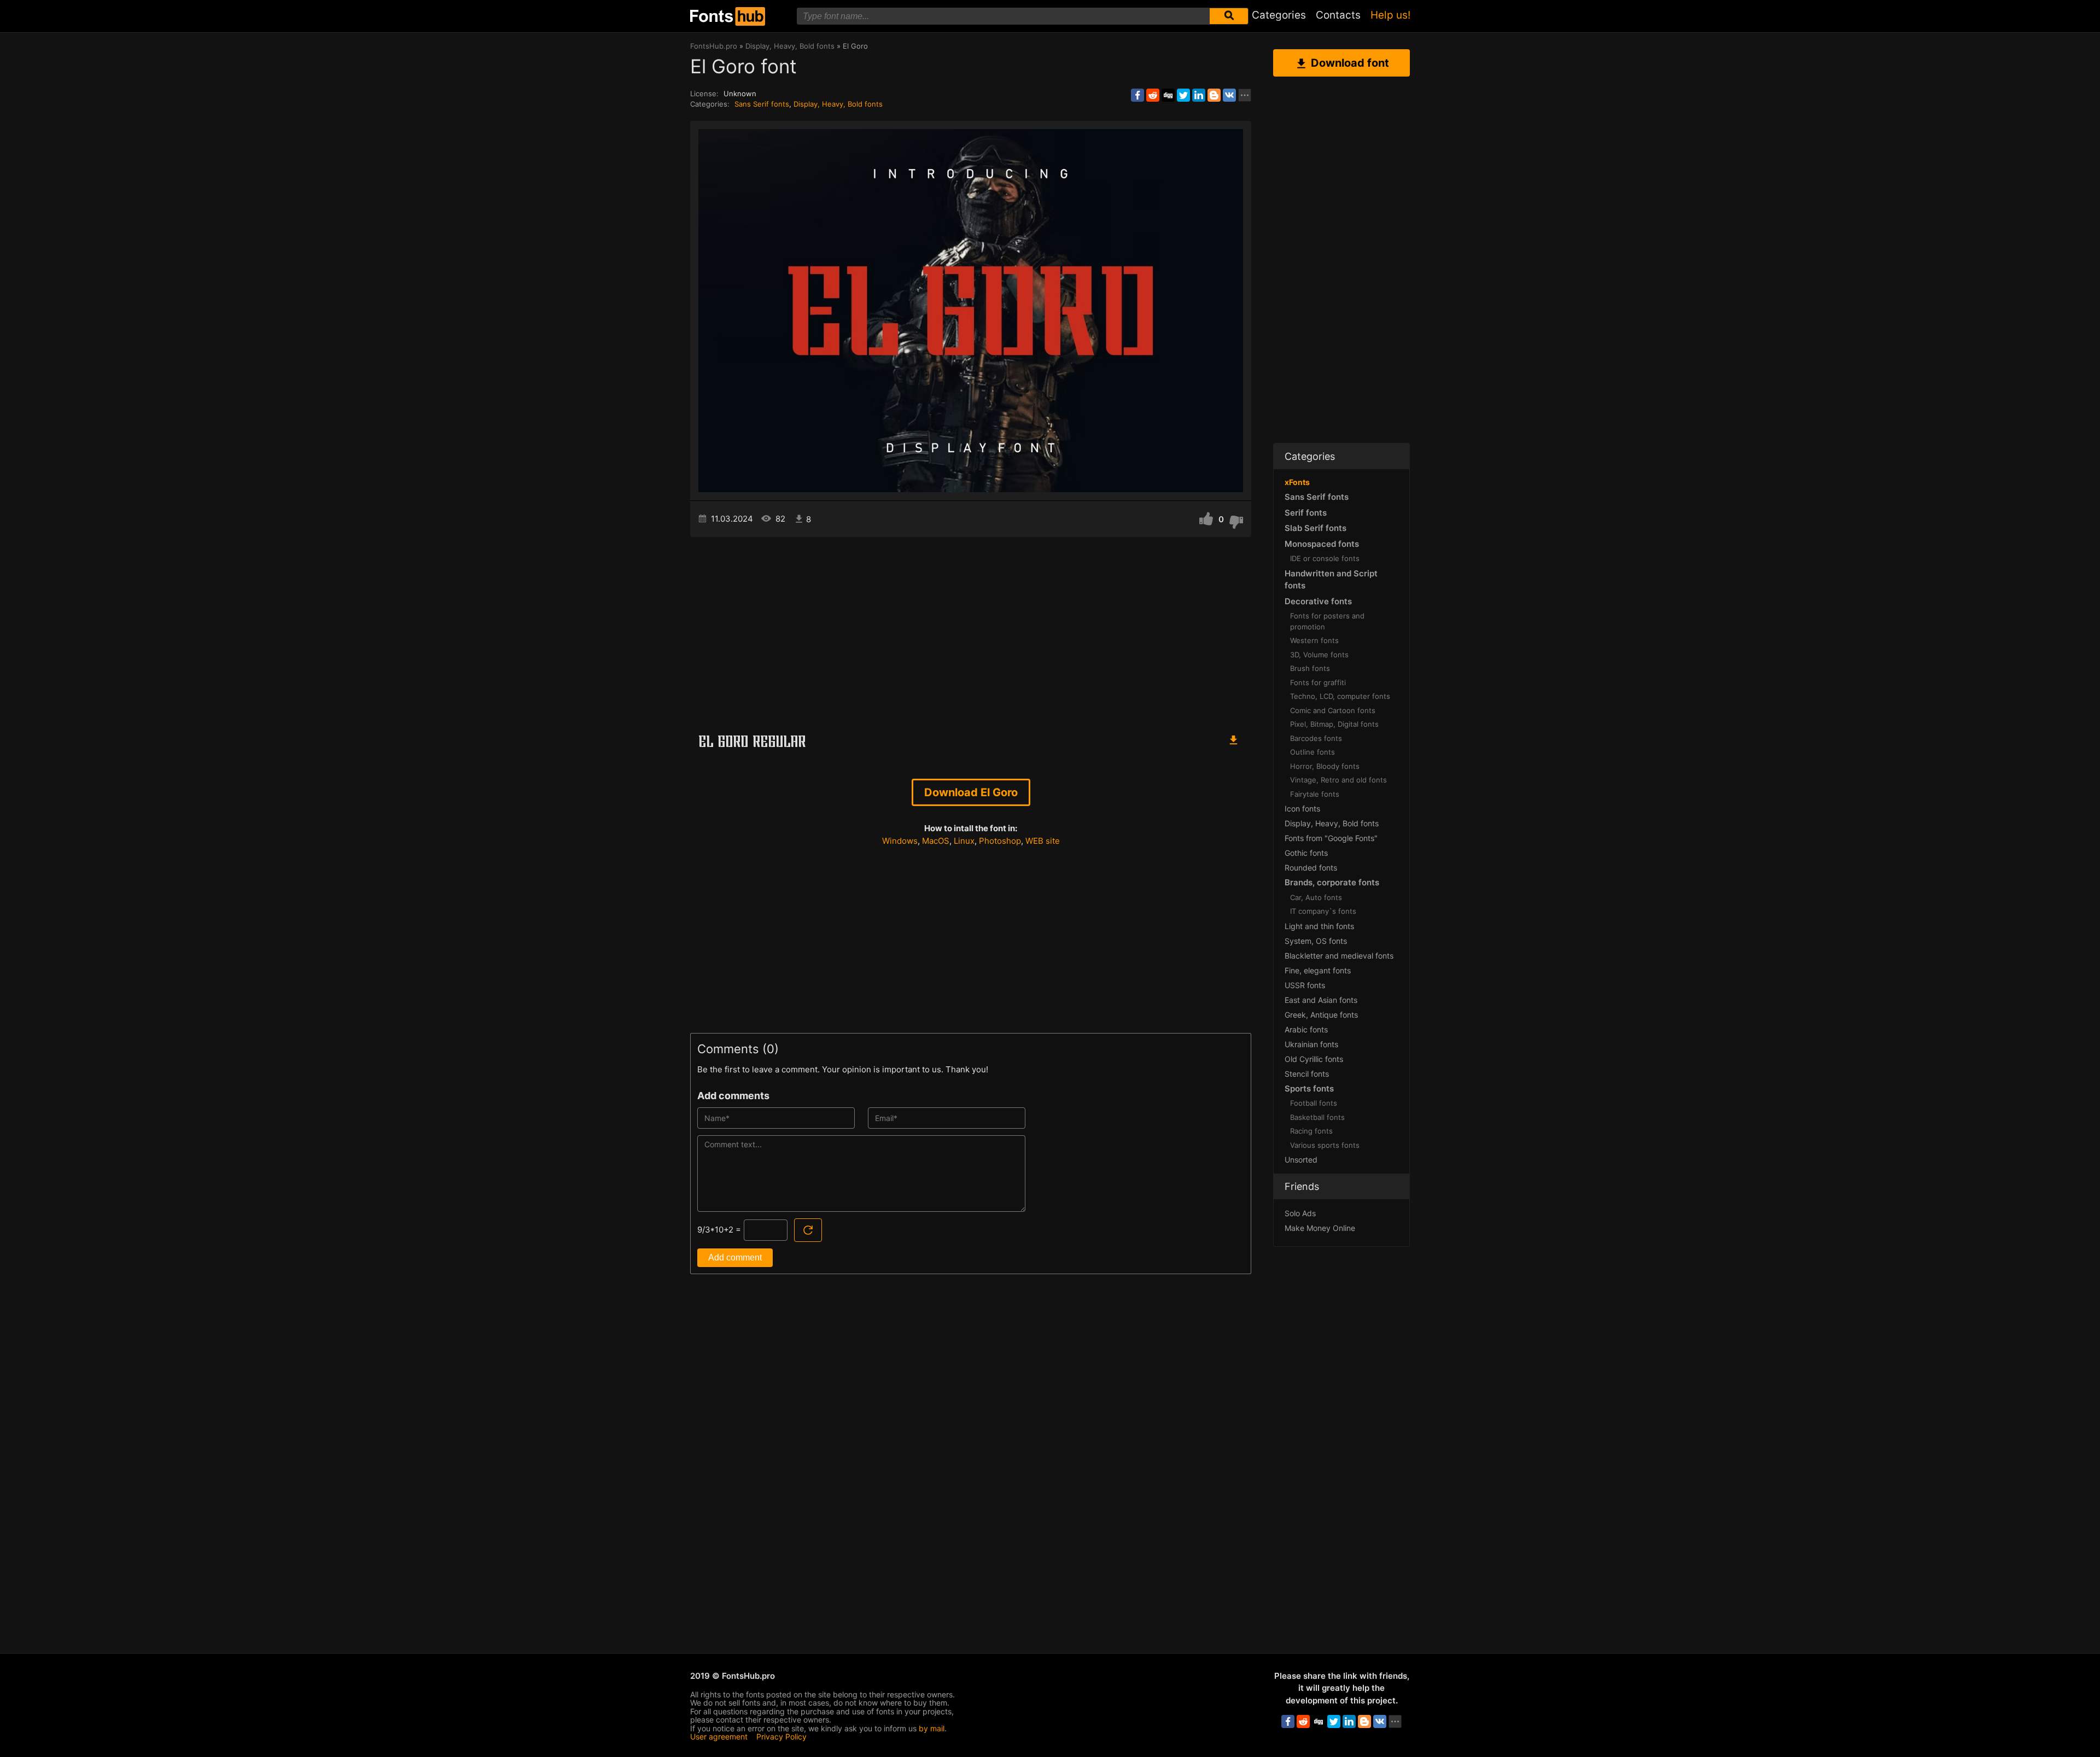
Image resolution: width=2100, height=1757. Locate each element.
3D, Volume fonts (1319, 655)
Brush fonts (1310, 668)
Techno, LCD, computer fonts (1340, 696)
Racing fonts (1311, 1131)
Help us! (1390, 15)
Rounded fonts (1311, 868)
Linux (964, 841)
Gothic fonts (1306, 853)
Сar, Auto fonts (1316, 897)
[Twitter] (1183, 95)
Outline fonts (1312, 752)
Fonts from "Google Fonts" (1331, 838)
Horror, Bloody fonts (1325, 766)
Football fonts (1314, 1103)
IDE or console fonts (1325, 558)
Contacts (1338, 15)
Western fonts (1314, 640)
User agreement (719, 1736)
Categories (1279, 15)
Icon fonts (1302, 809)
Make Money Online (1320, 1228)
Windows (900, 841)
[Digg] (1168, 95)
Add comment (735, 1257)
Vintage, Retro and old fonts (1338, 780)
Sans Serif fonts (762, 104)
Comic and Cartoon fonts (1333, 710)
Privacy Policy (781, 1736)
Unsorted (1301, 1160)
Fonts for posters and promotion (1327, 621)
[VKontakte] (1229, 95)
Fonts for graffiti (1318, 682)
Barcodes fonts (1316, 738)
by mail (932, 1728)
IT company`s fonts (1323, 911)
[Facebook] (1137, 95)
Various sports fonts (1325, 1145)
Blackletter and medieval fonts (1339, 956)
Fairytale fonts (1315, 794)
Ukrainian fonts (1311, 1044)
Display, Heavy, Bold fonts (838, 104)
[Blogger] (1214, 95)
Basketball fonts (1317, 1117)
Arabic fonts (1306, 1029)
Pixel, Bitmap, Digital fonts (1334, 724)
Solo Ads (1300, 1213)
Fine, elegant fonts (1318, 970)
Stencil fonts (1307, 1074)
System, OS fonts (1316, 941)
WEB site (1043, 841)
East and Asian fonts (1321, 1000)
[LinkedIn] (1199, 95)
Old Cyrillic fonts (1314, 1059)
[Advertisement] (971, 630)
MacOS (936, 841)
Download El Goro (971, 792)
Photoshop (1000, 841)
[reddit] (1153, 95)
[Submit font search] (1229, 16)
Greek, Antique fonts (1321, 1015)
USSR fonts (1305, 985)
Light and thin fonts (1319, 926)
